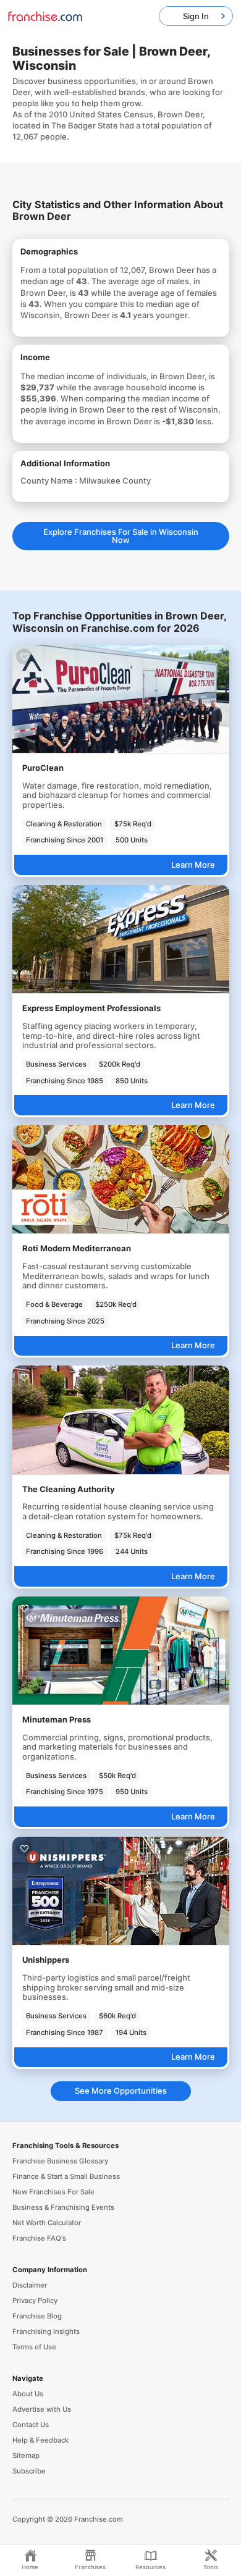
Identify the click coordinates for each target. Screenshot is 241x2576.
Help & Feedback (40, 2440)
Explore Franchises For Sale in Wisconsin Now (121, 536)
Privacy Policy (35, 2301)
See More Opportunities (121, 2091)
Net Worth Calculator (47, 2223)
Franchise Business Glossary (60, 2161)
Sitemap (26, 2456)
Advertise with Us (42, 2409)
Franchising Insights (46, 2331)
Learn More (193, 865)
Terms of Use (34, 2347)
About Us (28, 2394)
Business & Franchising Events (63, 2207)
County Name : (50, 480)
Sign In (196, 16)
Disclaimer (30, 2285)
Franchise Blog (37, 2316)
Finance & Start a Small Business (66, 2176)
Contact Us (31, 2425)
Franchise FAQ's (39, 2238)
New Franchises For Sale (53, 2192)
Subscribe (29, 2471)
